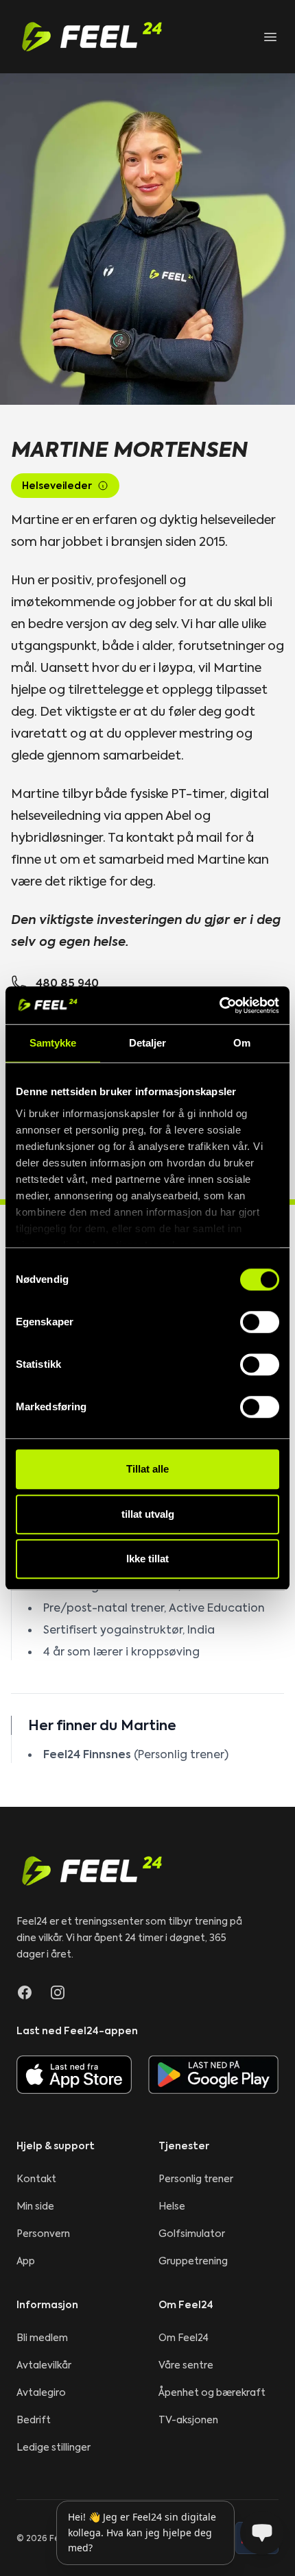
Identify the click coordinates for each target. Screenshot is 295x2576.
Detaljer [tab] (148, 1043)
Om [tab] (242, 1043)
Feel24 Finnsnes (87, 1754)
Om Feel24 (184, 2338)
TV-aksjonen (188, 2420)
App (26, 2261)
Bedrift (34, 2420)
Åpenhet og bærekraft (212, 2392)
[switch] (260, 1322)
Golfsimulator (192, 2234)
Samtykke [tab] (53, 1043)
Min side (35, 2206)
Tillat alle (147, 1469)
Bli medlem (42, 2338)
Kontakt (36, 2179)
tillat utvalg (148, 1514)
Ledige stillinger (54, 2447)
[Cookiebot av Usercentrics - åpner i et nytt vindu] (219, 1005)
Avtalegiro (41, 2392)
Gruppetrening (193, 2261)
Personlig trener (196, 2179)
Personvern (43, 2234)
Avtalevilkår (44, 2365)
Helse (172, 2206)
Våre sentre (186, 2365)
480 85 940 (67, 983)
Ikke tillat (147, 1559)
